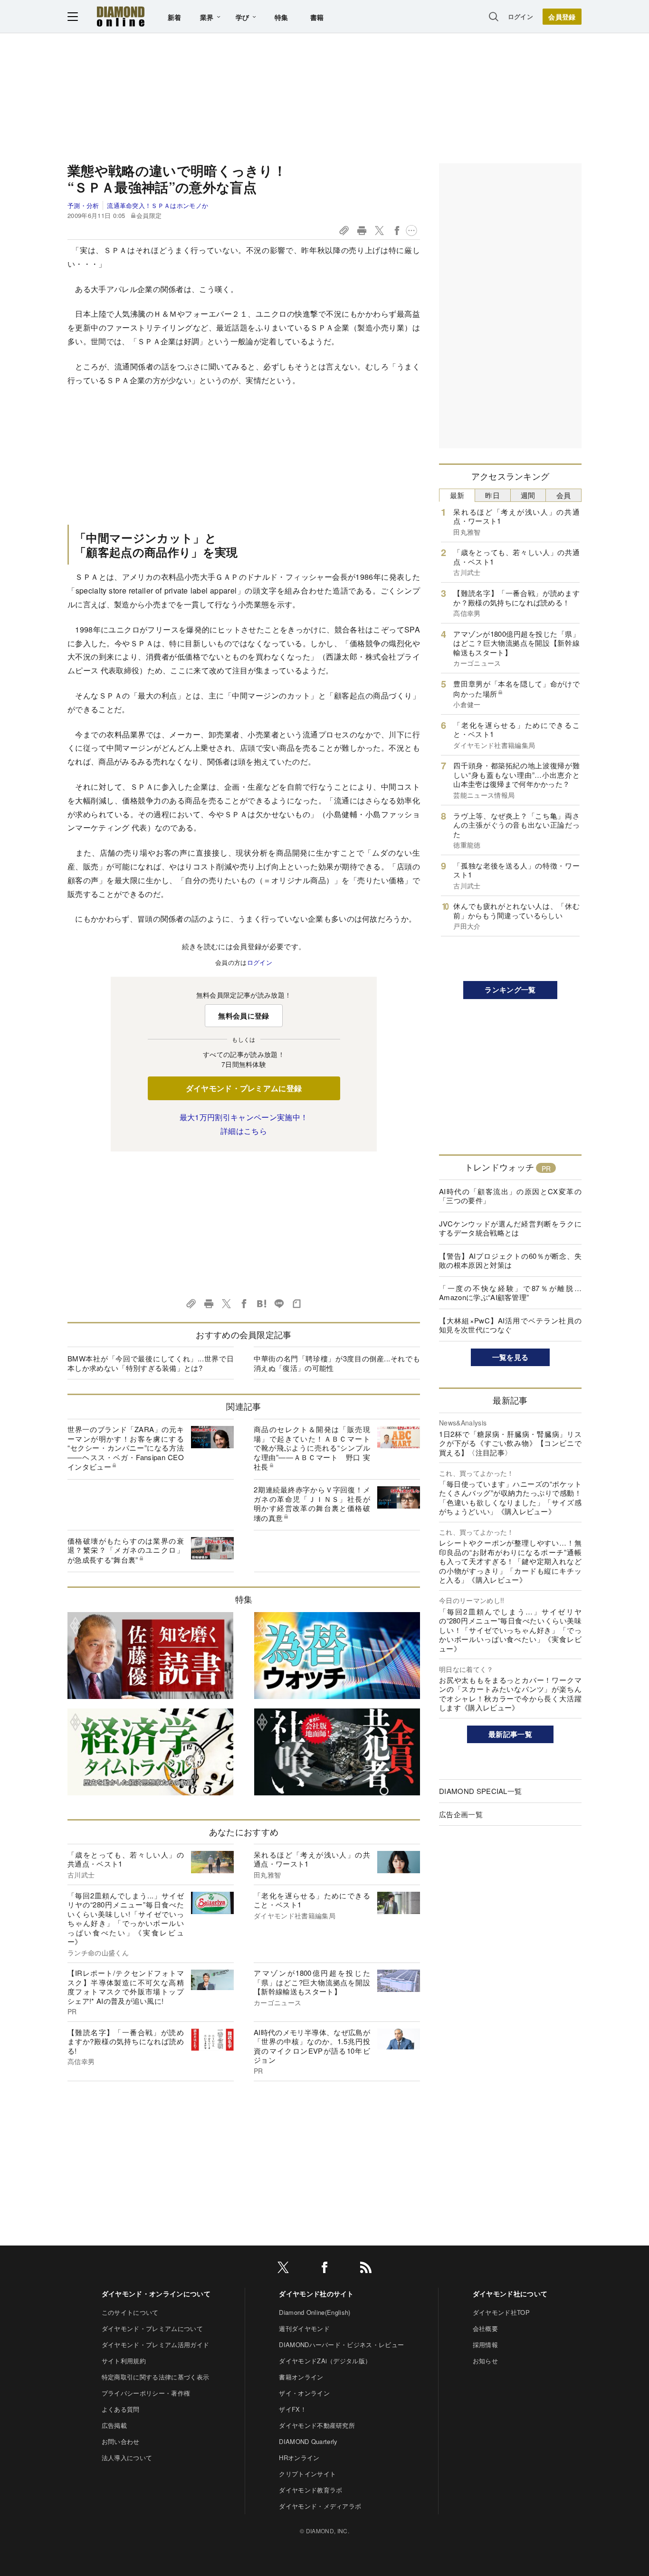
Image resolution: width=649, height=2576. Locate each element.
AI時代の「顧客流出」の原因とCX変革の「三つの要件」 (510, 1196)
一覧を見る (511, 1357)
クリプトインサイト (307, 2474)
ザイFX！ (293, 2409)
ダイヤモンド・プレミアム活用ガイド (155, 2345)
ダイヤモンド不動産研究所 (317, 2425)
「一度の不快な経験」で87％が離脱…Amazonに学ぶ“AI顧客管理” (510, 1293)
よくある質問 (121, 2409)
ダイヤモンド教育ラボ (310, 2490)
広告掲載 (114, 2425)
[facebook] (324, 2269)
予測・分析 (83, 205)
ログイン (520, 16)
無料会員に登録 (243, 1016)
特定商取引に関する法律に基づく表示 (155, 2377)
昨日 (492, 495)
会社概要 (485, 2328)
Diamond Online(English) (315, 2312)
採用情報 (485, 2345)
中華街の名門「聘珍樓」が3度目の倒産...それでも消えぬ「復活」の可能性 (337, 1363)
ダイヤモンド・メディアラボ (320, 2506)
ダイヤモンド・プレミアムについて (152, 2328)
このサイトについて (130, 2312)
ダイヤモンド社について (510, 2293)
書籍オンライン (301, 2377)
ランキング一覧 (510, 990)
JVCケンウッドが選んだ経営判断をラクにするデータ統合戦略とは (510, 1228)
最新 (457, 495)
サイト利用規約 (124, 2361)
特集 (282, 17)
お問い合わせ (121, 2441)
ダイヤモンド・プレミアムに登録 (244, 1088)
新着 (175, 17)
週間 (528, 495)
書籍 (317, 17)
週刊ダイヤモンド (304, 2328)
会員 (564, 495)
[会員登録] (562, 17)
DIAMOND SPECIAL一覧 (480, 1791)
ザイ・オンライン (304, 2393)
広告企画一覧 (461, 1814)
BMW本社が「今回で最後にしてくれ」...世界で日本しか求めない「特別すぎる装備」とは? (151, 1363)
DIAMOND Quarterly (308, 2441)
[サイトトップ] (121, 16)
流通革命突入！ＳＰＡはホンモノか (157, 205)
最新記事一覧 (510, 1734)
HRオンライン (299, 2458)
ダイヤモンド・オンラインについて (156, 2293)
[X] (283, 2269)
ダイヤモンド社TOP (501, 2312)
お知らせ (485, 2361)
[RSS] (366, 2269)
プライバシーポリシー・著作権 (146, 2393)
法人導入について (127, 2458)
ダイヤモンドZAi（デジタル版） (325, 2361)
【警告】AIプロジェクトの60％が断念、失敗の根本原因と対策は (510, 1260)
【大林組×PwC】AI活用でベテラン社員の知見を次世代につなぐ (510, 1325)
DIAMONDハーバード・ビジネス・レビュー (341, 2345)
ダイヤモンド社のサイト (316, 2293)
